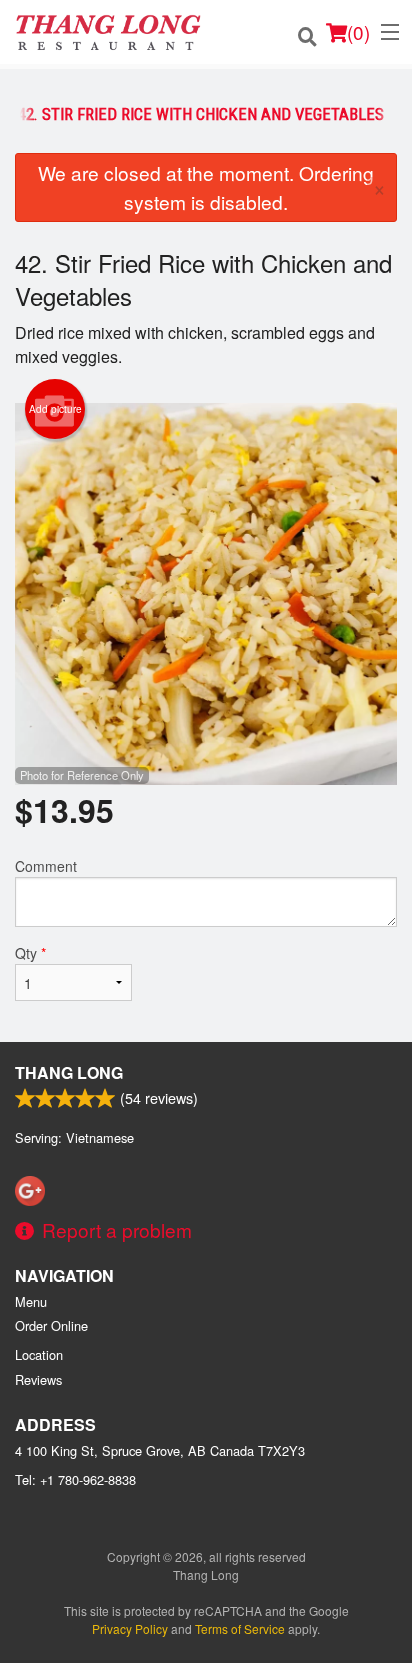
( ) (358, 31)
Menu (31, 1301)
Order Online (51, 1325)
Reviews (38, 1379)
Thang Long (69, 1072)
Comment (46, 866)
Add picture (55, 409)
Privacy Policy (130, 1628)
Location (39, 1354)
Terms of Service (240, 1628)
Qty (30, 953)
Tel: (75, 1479)
